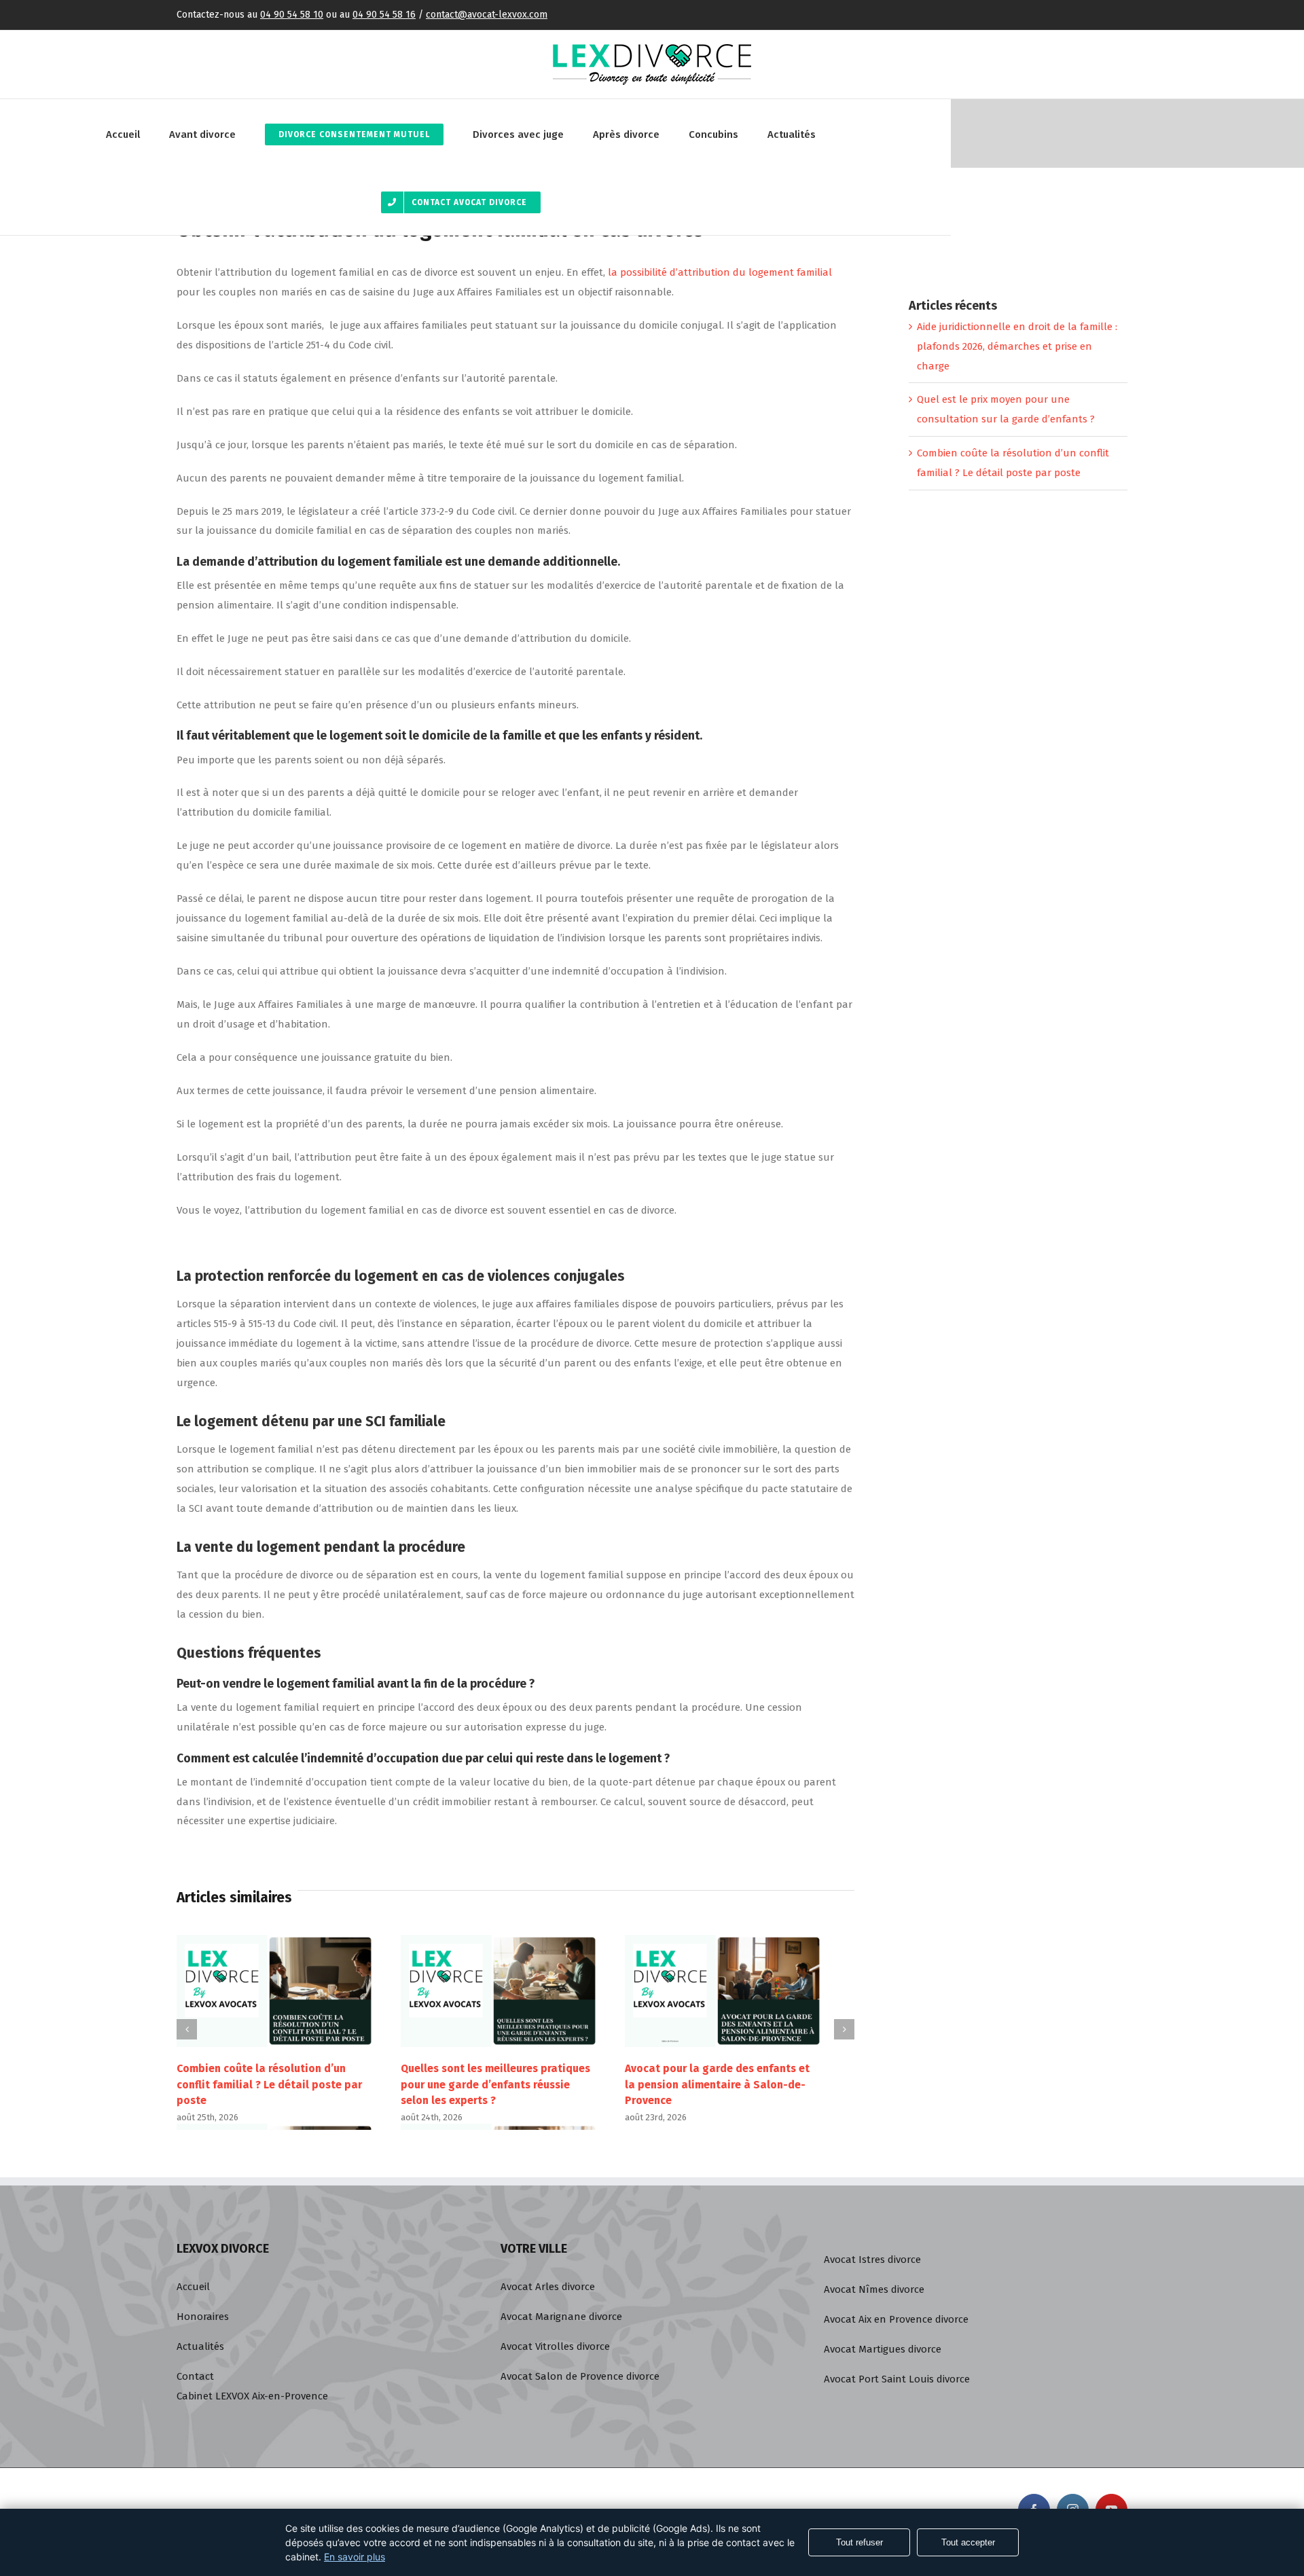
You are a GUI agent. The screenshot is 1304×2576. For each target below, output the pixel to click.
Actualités (200, 2346)
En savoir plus (355, 2557)
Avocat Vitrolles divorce (555, 2346)
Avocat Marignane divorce (561, 2317)
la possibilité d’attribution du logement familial (720, 272)
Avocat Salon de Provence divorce (580, 2376)
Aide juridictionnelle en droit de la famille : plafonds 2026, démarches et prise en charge (1017, 346)
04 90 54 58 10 (292, 15)
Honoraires (203, 2317)
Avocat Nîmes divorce (874, 2289)
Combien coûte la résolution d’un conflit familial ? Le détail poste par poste (269, 2084)
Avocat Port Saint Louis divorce (897, 2379)
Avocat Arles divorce (548, 2287)
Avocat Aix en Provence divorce (896, 2319)
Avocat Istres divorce (872, 2260)
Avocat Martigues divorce (883, 2349)
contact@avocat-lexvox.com (487, 15)
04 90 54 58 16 (384, 15)
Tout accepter (968, 2542)
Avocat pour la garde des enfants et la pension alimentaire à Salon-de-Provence (717, 2084)
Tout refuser (859, 2542)
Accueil (193, 2287)
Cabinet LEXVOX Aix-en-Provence (252, 2396)
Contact (195, 2376)
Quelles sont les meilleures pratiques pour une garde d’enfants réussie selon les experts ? (495, 2084)
